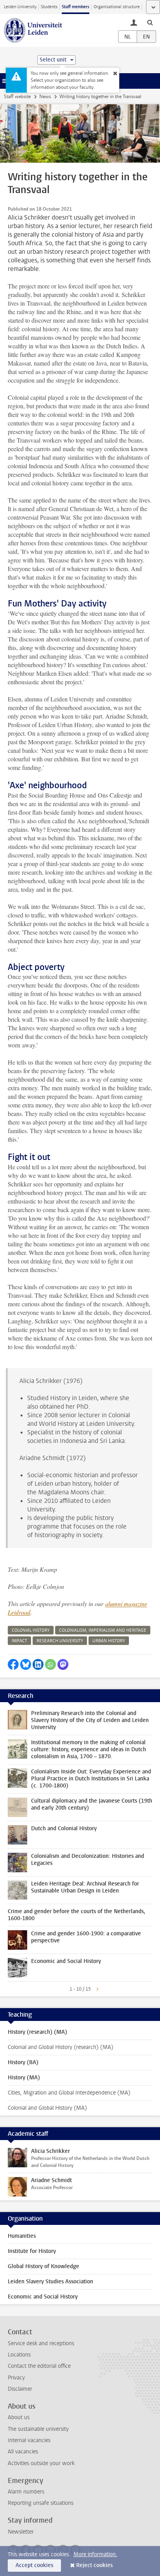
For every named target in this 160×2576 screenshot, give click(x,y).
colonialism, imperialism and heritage (103, 1630)
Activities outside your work (41, 2463)
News (45, 97)
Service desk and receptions (41, 2343)
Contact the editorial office (39, 2366)
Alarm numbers (26, 2492)
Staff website (17, 97)
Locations (19, 2355)
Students (49, 7)
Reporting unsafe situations (41, 2503)
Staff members (76, 7)
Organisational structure (117, 7)
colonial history (31, 1630)
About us (19, 2417)
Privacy (16, 2378)
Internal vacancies (29, 2440)
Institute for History (32, 2251)
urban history (109, 1641)
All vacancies (23, 2452)
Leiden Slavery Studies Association (50, 2282)
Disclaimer (20, 2389)
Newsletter (21, 2532)
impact (19, 1641)
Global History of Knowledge (43, 2266)
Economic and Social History (43, 2297)
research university (60, 1641)
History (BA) (23, 2062)
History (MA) (24, 2078)
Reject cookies (94, 2565)
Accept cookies (34, 2565)
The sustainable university (38, 2429)
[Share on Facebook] (13, 1664)
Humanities (22, 2236)
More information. (95, 2554)
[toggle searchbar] (150, 22)
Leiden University (20, 7)
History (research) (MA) (37, 2032)
